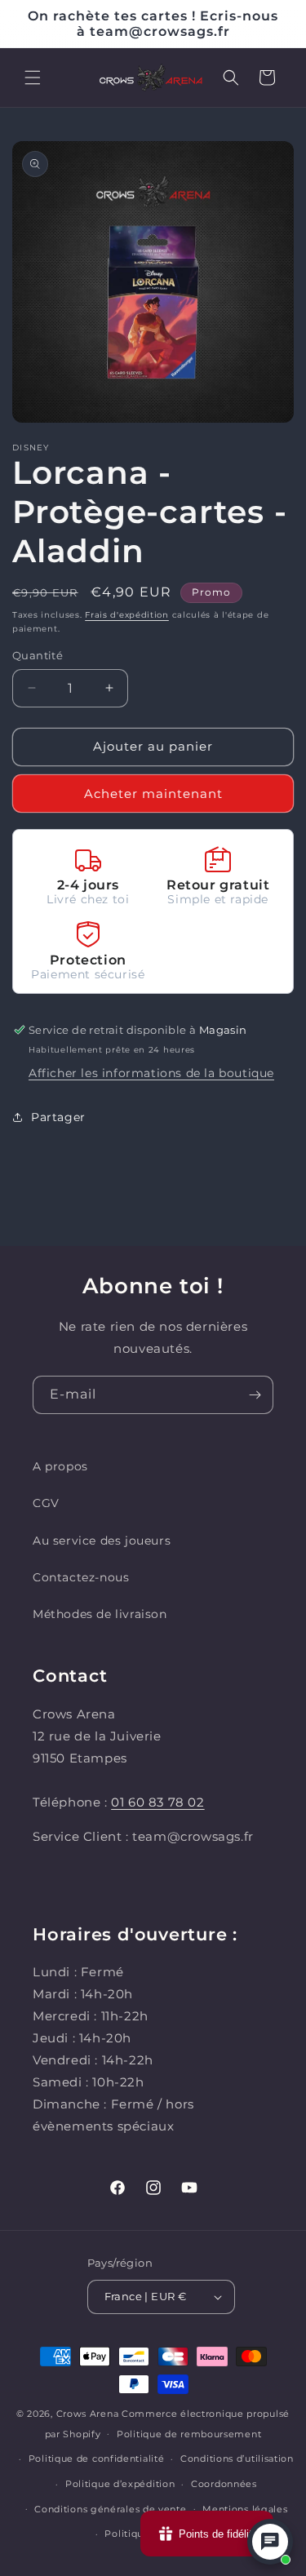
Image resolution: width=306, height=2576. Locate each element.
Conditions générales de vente (110, 2509)
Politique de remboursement (189, 2434)
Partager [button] (58, 1117)
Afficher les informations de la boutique (151, 1073)
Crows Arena (88, 2414)
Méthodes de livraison (100, 1614)
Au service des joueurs (102, 1541)
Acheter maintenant (153, 794)
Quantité (38, 655)
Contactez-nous (81, 1577)
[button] (33, 78)
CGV (46, 1503)
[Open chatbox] (270, 2542)
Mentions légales (245, 2509)
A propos (60, 1466)
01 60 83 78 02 (157, 1802)
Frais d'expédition (127, 615)
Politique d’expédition (120, 2484)
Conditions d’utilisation (237, 2459)
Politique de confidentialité (97, 2459)
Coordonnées (224, 2484)
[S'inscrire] (255, 1395)
